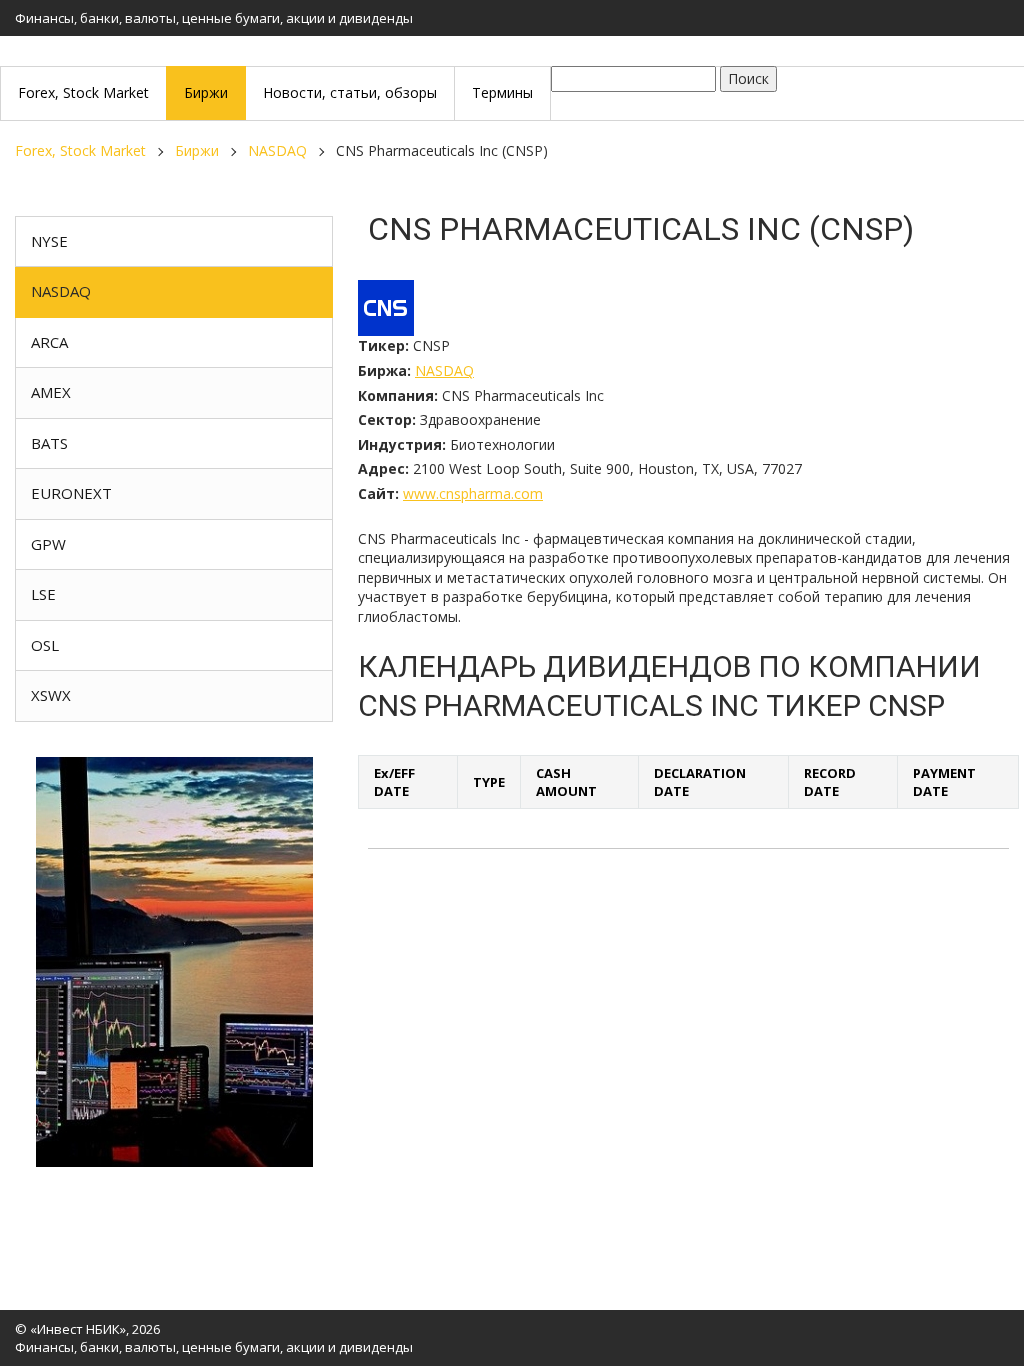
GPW (48, 544)
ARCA (49, 342)
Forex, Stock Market (80, 150)
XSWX (51, 695)
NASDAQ (277, 150)
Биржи (197, 150)
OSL (45, 645)
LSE (43, 594)
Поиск (748, 78)
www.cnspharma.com (473, 493)
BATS (49, 443)
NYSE (49, 241)
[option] (174, 962)
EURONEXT (71, 493)
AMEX (51, 392)
